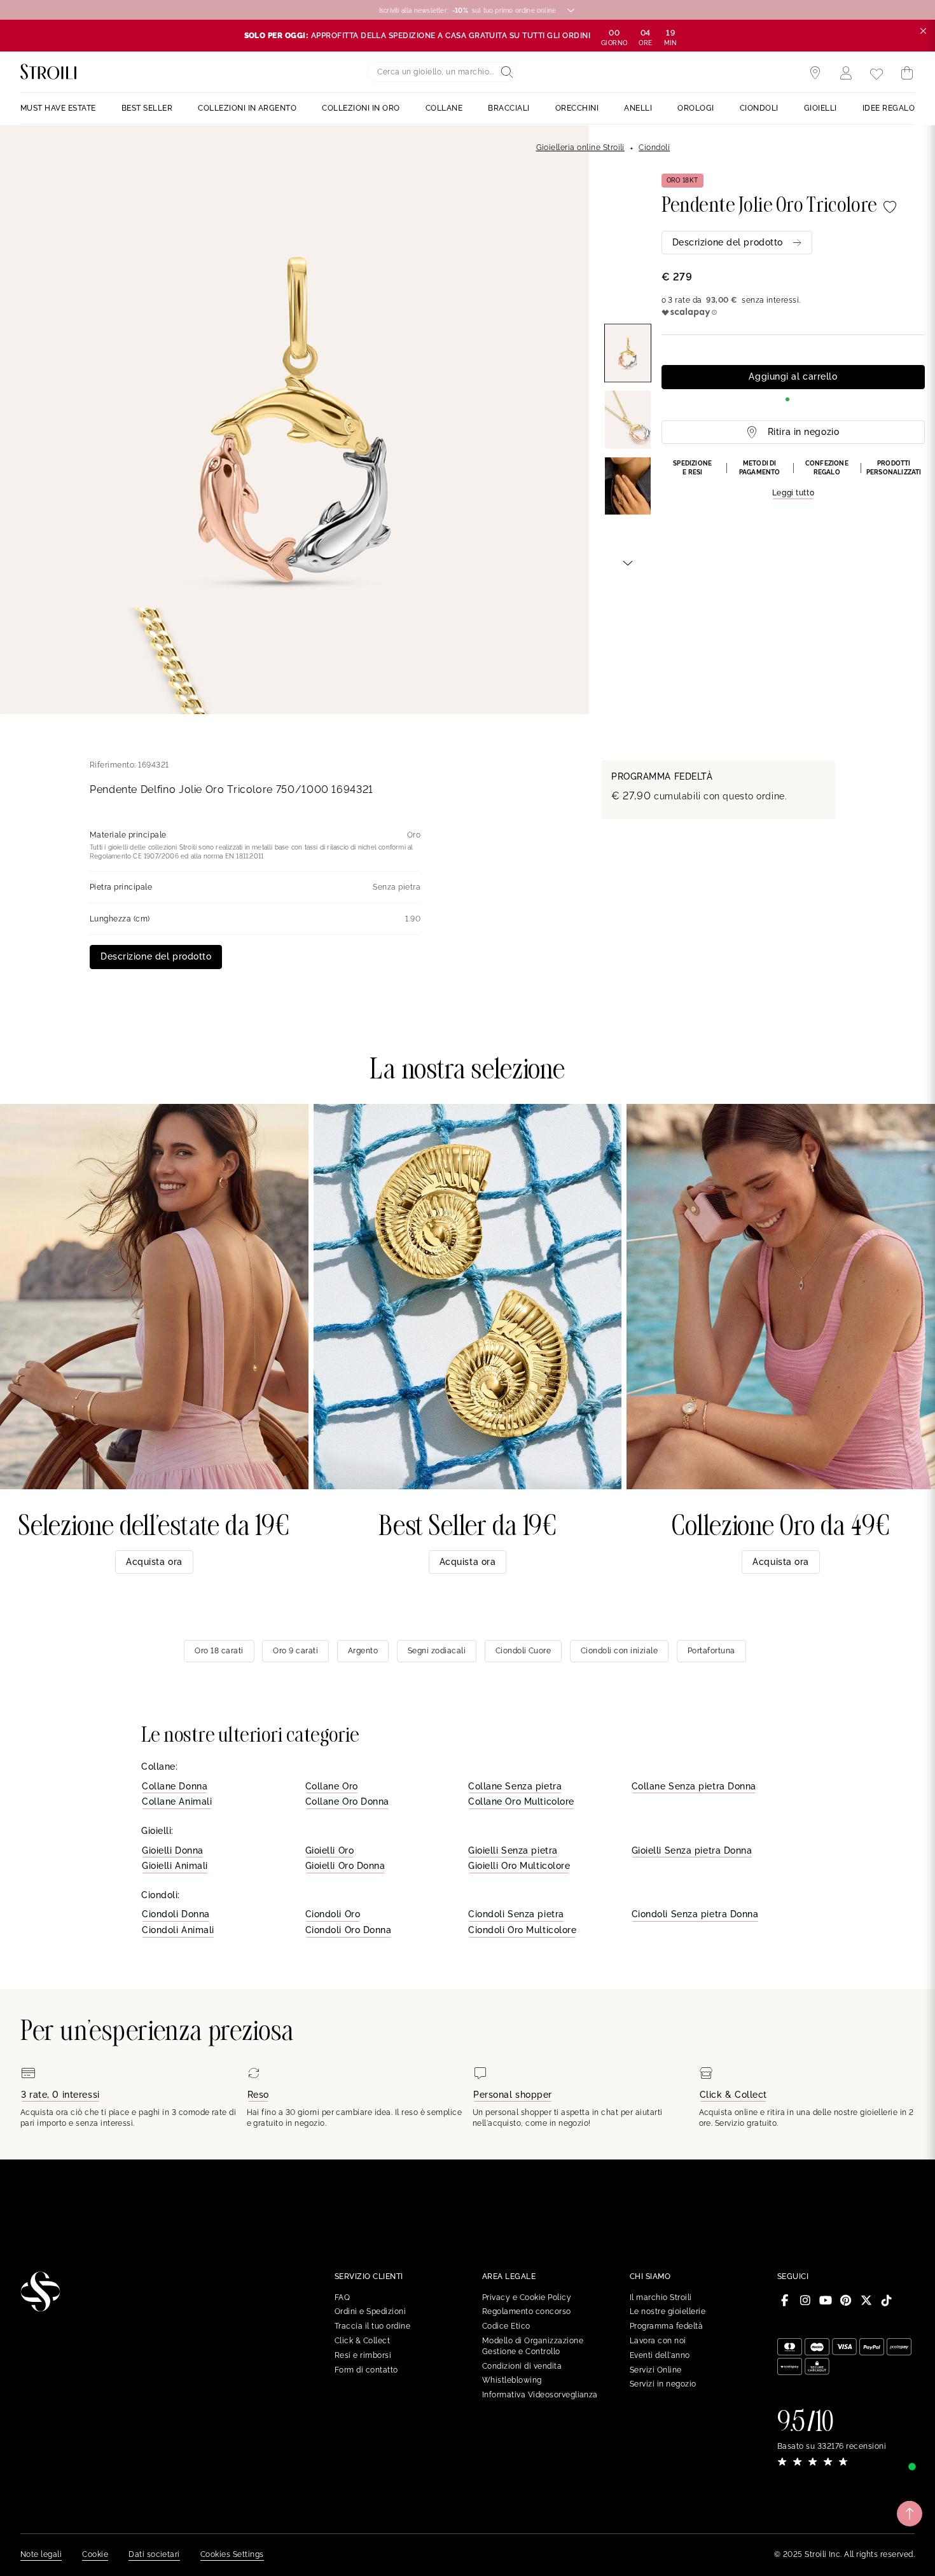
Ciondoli (654, 148)
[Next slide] (628, 562)
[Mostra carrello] (907, 73)
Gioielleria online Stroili (580, 148)
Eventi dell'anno (660, 2355)
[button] (793, 479)
